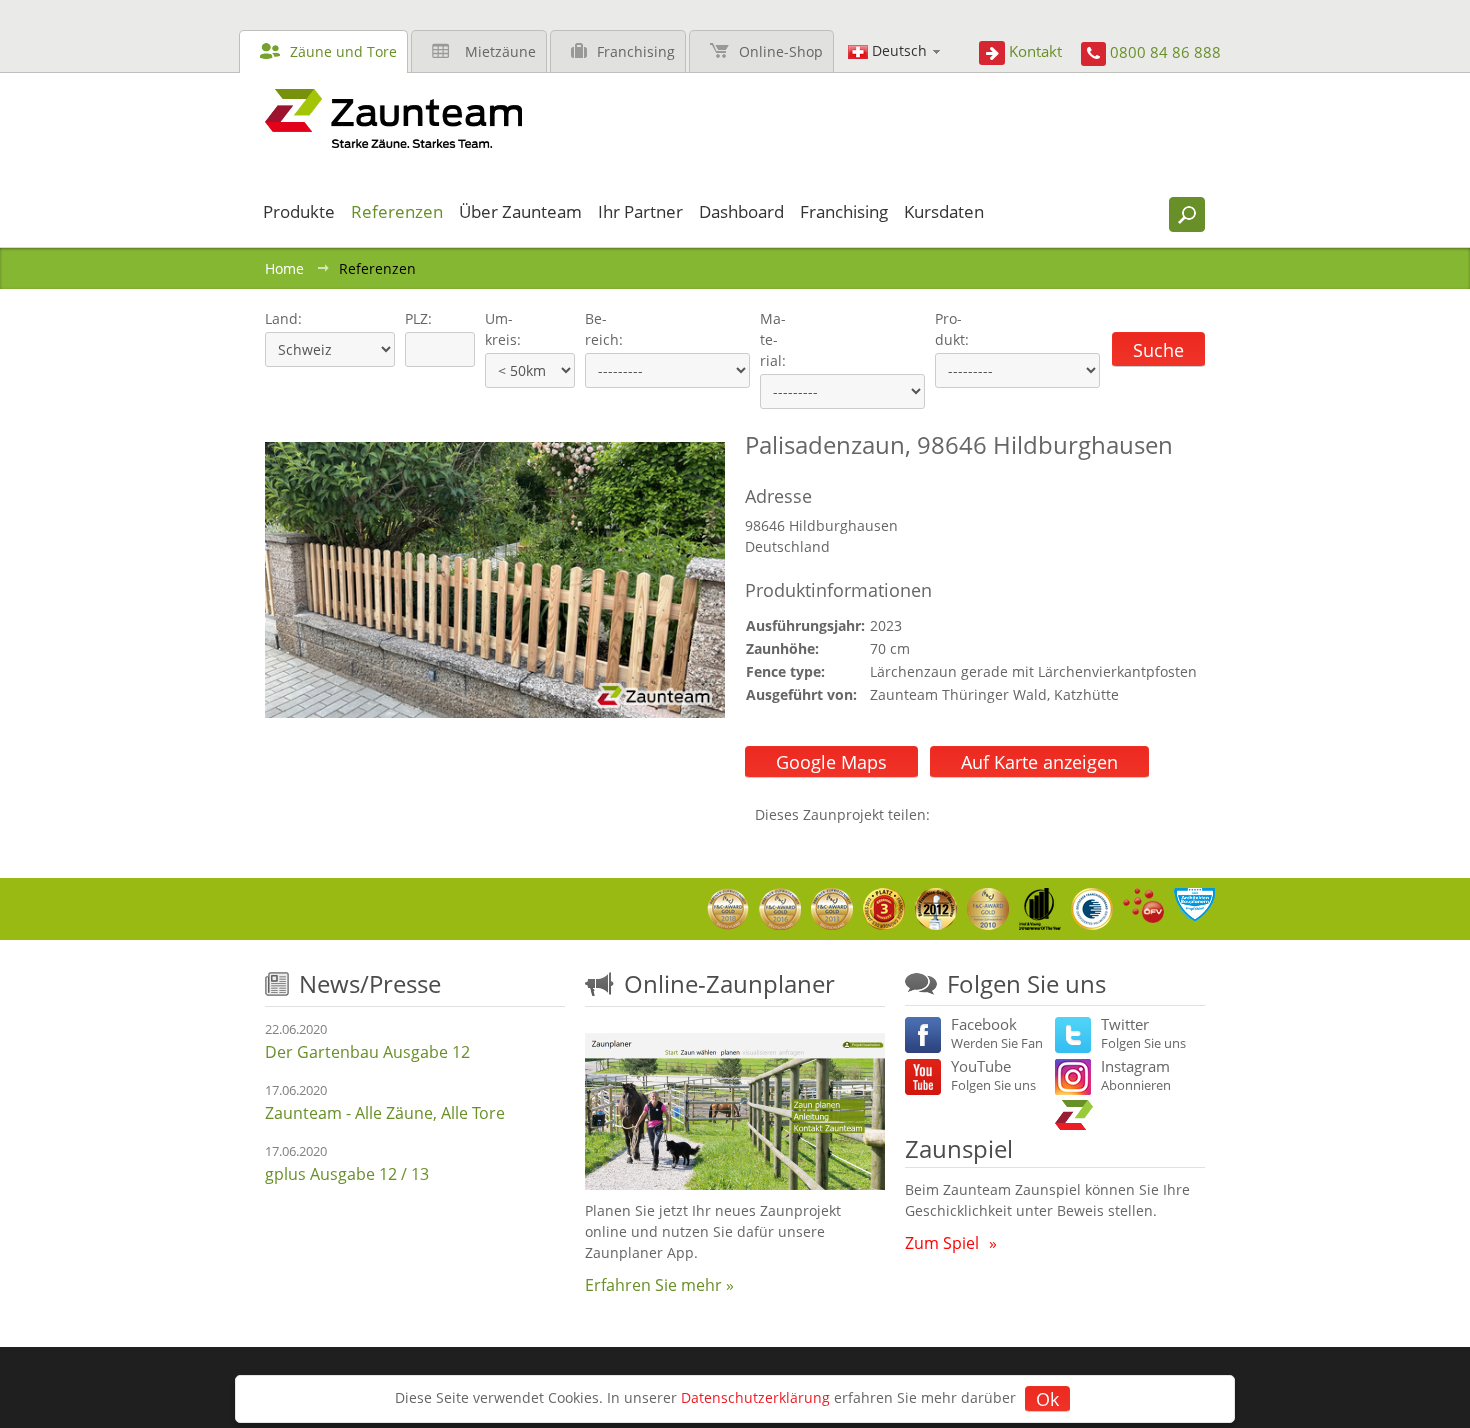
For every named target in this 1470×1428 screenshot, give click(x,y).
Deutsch (899, 50)
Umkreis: (496, 329)
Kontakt (1035, 51)
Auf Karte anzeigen (1039, 762)
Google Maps (831, 762)
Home (284, 268)
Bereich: (604, 329)
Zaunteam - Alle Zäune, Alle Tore (385, 1113)
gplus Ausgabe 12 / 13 (347, 1174)
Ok (1047, 1399)
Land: (281, 318)
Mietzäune (500, 51)
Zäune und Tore (343, 51)
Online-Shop (781, 51)
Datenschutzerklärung (755, 1397)
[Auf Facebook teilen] (950, 814)
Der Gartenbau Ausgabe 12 (367, 1052)
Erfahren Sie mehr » (659, 1285)
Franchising (636, 51)
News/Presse (370, 983)
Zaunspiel (959, 1148)
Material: (773, 339)
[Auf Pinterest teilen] (974, 814)
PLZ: (414, 318)
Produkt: (952, 329)
